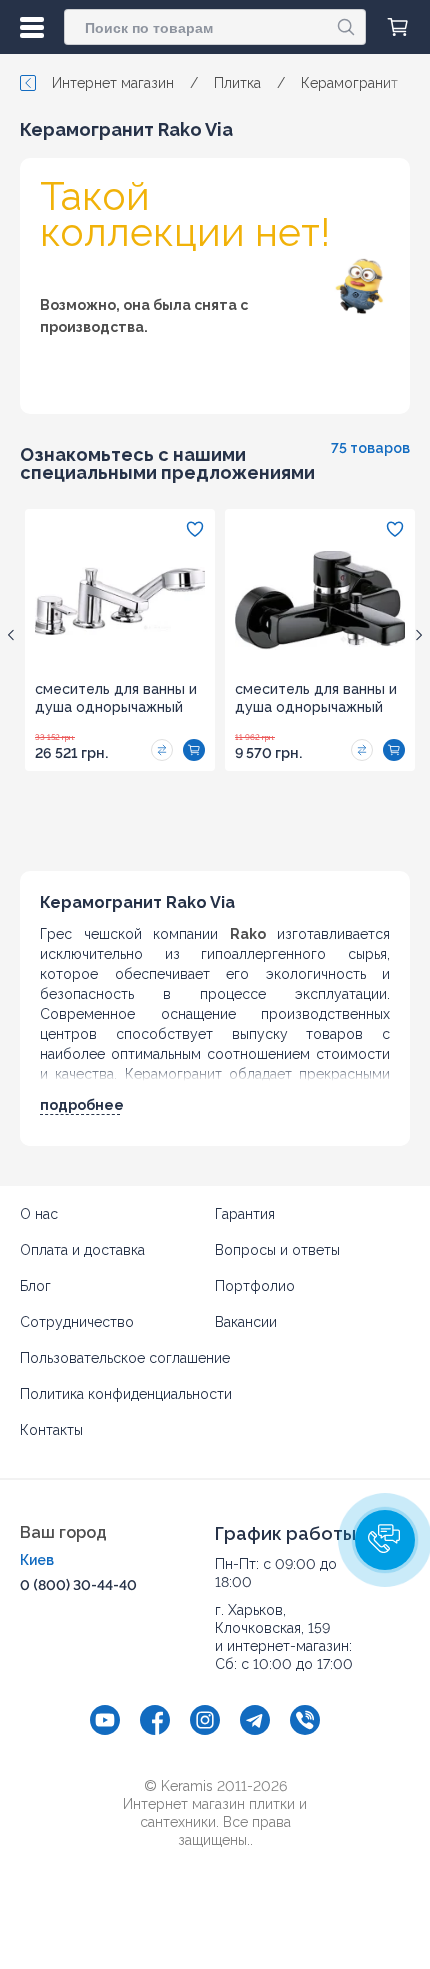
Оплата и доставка (82, 1250)
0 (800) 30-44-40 (78, 1585)
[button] (385, 1540)
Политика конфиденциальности (126, 1394)
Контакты (51, 1430)
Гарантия (245, 1214)
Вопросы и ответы (277, 1250)
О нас (39, 1214)
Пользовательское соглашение (125, 1358)
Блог (35, 1286)
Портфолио (255, 1286)
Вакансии (246, 1322)
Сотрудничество (77, 1322)
